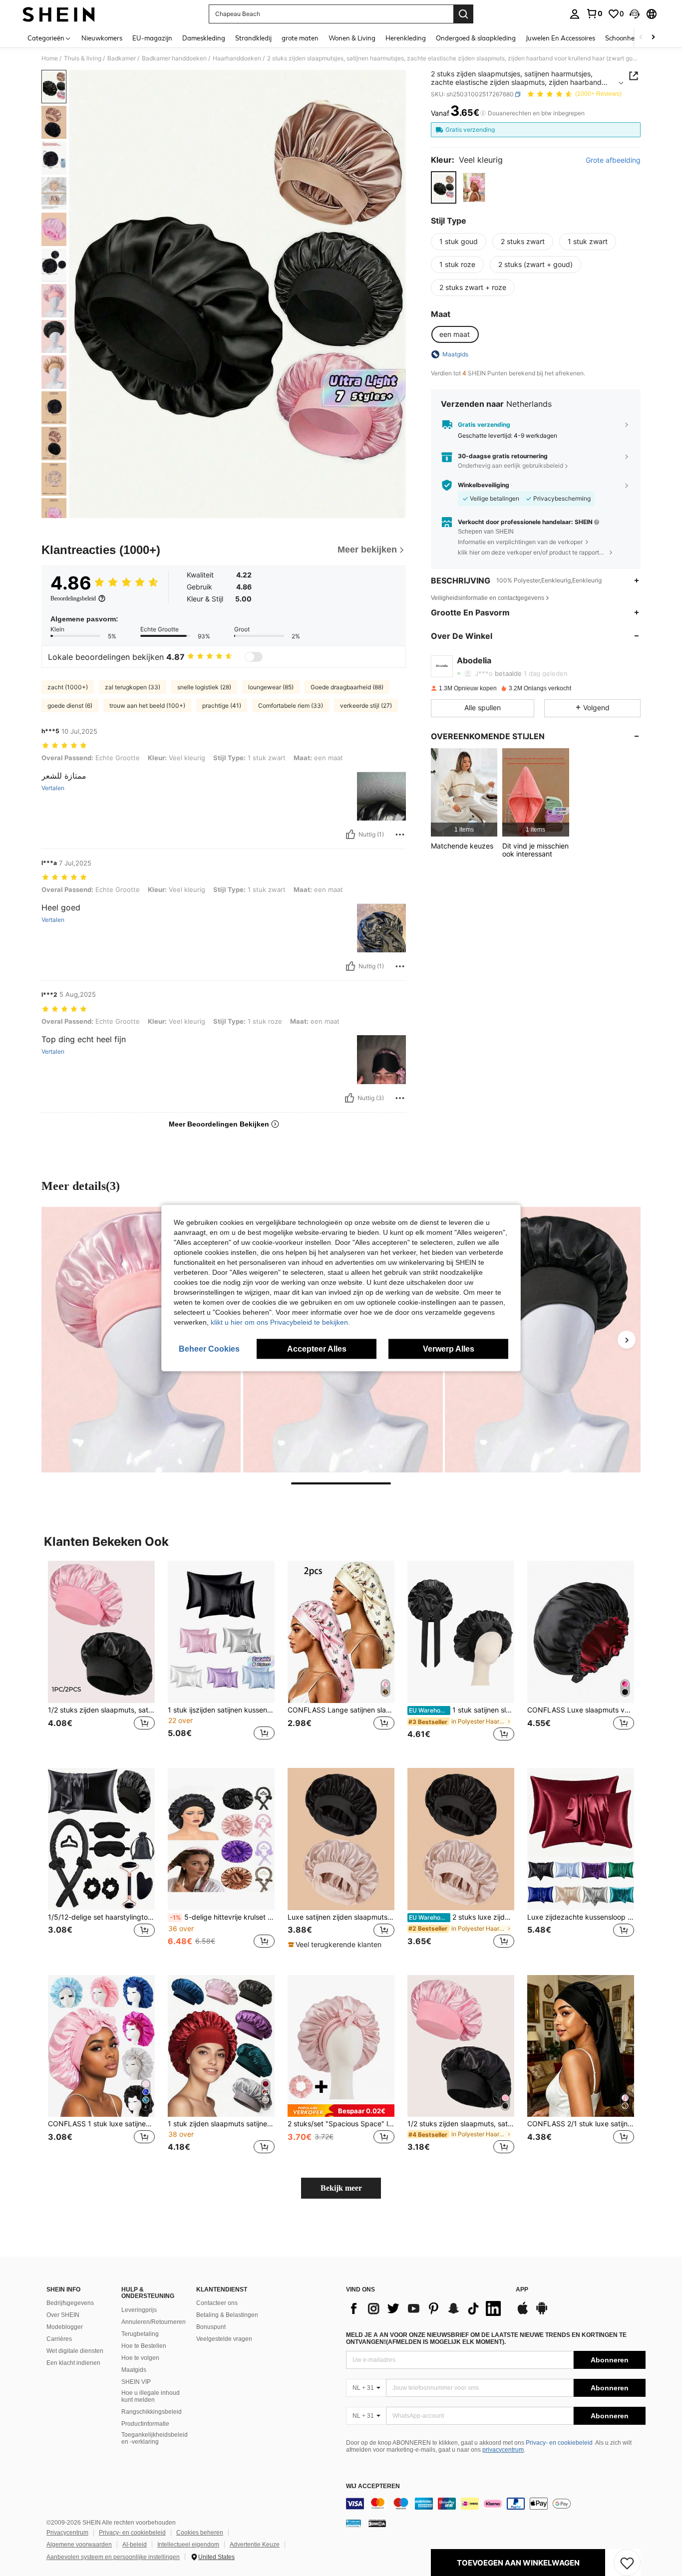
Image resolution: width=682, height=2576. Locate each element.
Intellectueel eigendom (188, 2545)
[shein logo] (59, 14)
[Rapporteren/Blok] (400, 835)
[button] (635, 14)
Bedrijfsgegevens (70, 2303)
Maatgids (134, 2370)
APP (522, 2290)
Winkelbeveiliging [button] (484, 485)
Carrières (59, 2339)
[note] (336, 1945)
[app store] (523, 2313)
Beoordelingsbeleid (73, 598)
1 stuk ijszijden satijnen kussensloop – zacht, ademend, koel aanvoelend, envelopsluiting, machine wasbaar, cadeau (221, 1710)
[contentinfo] (496, 2504)
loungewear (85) (271, 687)
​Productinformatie (145, 2424)
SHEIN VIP (136, 2382)
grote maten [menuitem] (300, 38)
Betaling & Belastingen (227, 2315)
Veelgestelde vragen (224, 2339)
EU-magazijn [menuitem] (152, 38)
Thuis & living (83, 58)
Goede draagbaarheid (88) (347, 687)
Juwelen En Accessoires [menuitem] (560, 38)
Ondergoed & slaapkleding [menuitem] (476, 38)
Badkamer (122, 58)
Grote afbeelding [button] (613, 160)
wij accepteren (373, 2486)
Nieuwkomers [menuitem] (102, 38)
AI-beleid (135, 2545)
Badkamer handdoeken (174, 58)
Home (50, 58)
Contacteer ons (217, 2303)
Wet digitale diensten (75, 2351)
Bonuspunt (211, 2327)
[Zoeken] (463, 14)
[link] (594, 13)
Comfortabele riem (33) (291, 706)
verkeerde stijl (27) (366, 706)
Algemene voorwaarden (79, 2545)
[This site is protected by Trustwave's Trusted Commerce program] (353, 2523)
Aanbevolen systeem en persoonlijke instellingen (113, 2557)
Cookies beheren (200, 2533)
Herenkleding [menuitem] (406, 38)
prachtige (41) (222, 706)
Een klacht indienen (73, 2363)
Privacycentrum (67, 2533)
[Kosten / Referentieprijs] (483, 113)
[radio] (444, 187)
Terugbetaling (140, 2334)
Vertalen (53, 788)
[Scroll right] (653, 38)
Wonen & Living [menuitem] (352, 38)
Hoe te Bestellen (144, 2346)
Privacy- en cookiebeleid (559, 2443)
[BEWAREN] (627, 2563)
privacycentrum (503, 2450)
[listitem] (464, 792)
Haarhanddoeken (237, 58)
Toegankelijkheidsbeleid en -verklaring (155, 2438)
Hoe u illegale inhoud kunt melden (151, 2396)
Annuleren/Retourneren (154, 2322)
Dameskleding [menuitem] (204, 38)
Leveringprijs (139, 2310)
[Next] (627, 1340)
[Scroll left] (641, 38)
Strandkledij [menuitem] (253, 38)
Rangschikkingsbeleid (152, 2412)
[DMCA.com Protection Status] (377, 2523)
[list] (426, 2308)
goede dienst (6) (70, 706)
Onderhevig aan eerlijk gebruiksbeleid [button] (511, 465)
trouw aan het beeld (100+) (147, 706)
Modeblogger (65, 2327)
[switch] (254, 657)
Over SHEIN (63, 2315)
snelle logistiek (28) (204, 687)
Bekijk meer (341, 2188)
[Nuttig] (350, 835)
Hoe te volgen (140, 2358)
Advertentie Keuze (255, 2545)
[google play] (542, 2313)
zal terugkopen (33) (133, 687)
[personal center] (575, 14)
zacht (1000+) (68, 687)
